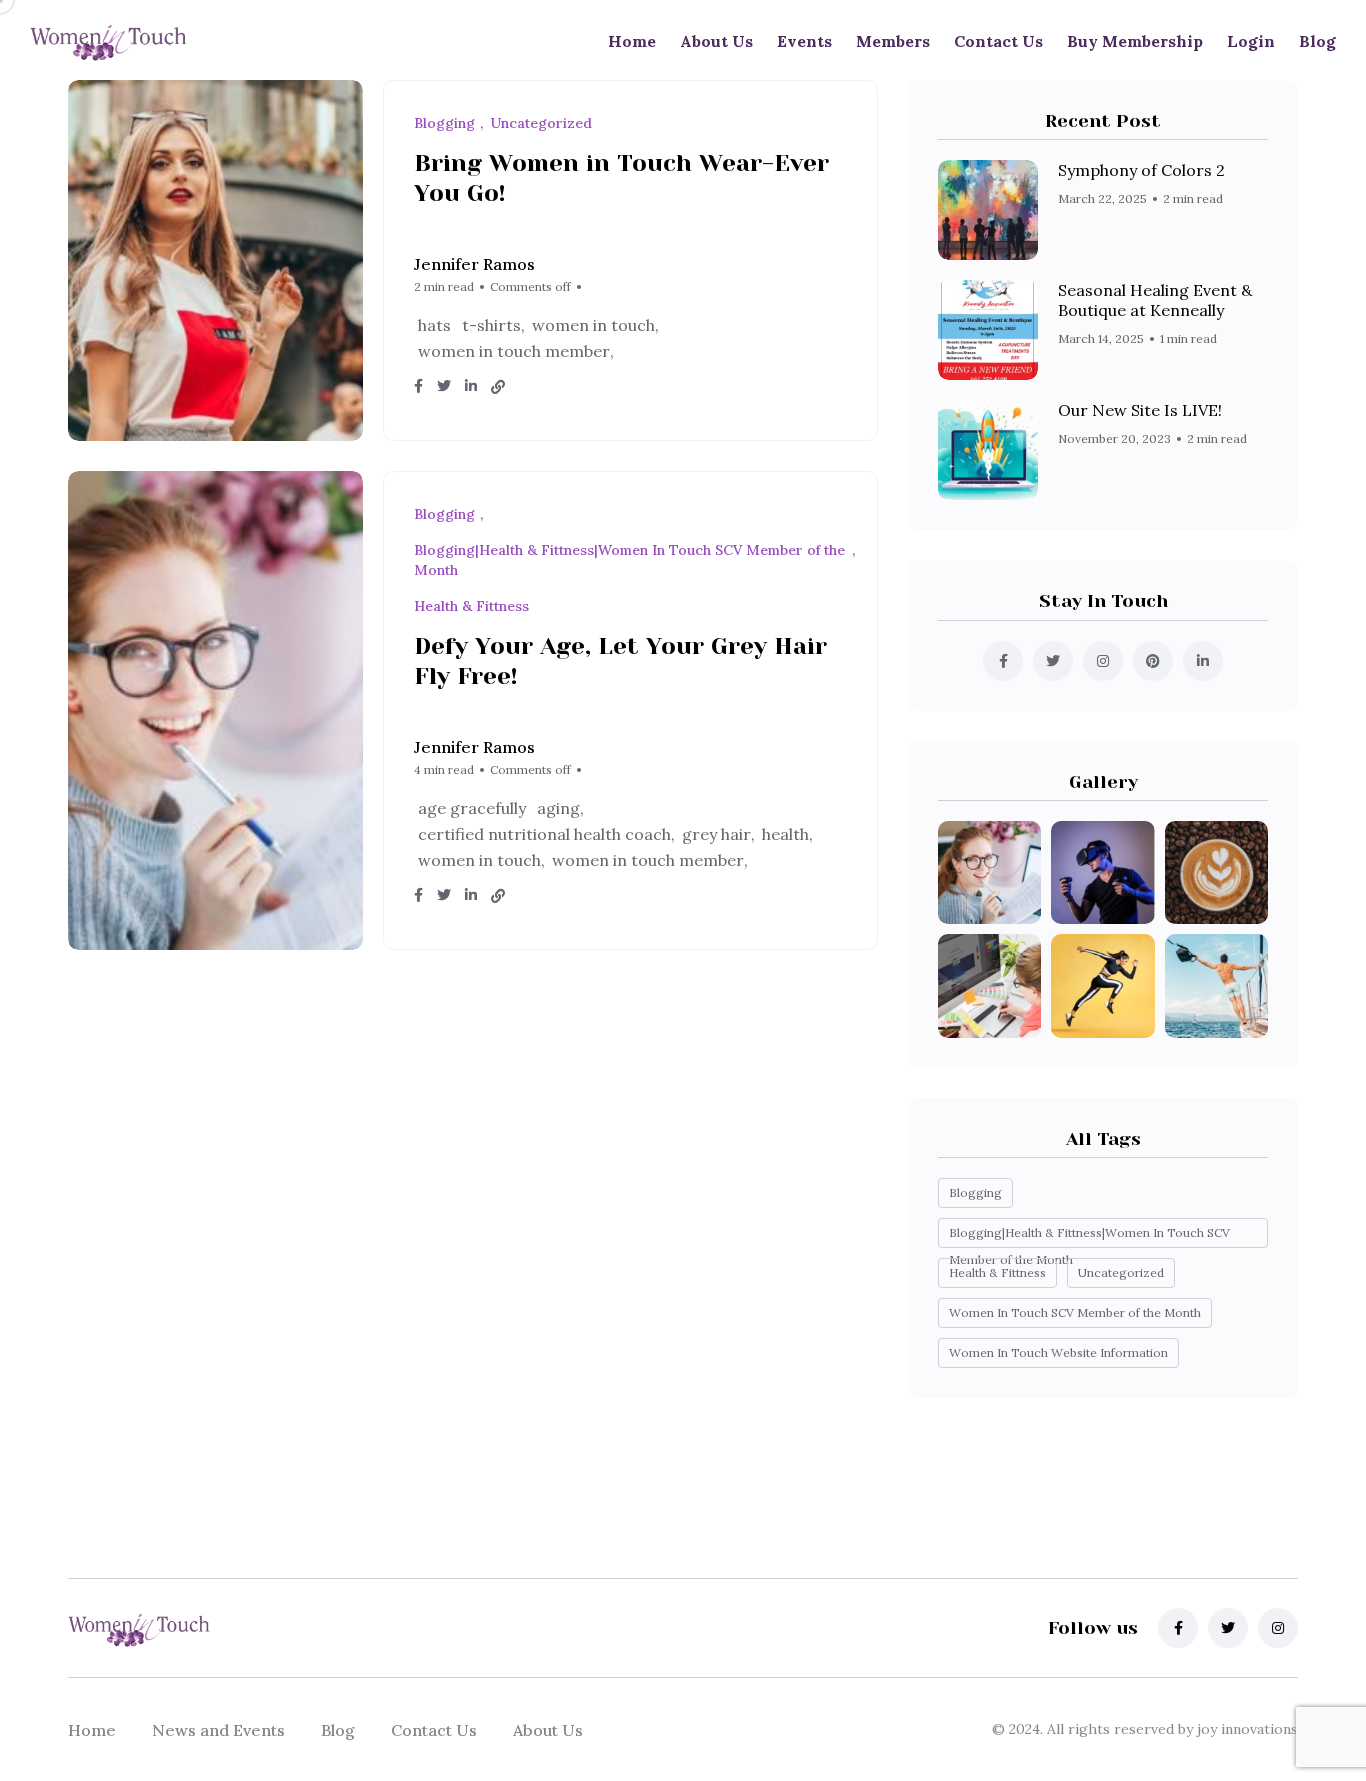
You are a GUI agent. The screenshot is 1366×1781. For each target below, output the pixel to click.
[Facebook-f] (1178, 1628)
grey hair (716, 834)
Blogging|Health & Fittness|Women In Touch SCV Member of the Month (1089, 1236)
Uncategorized (1121, 1272)
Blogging (975, 1192)
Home (632, 41)
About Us (716, 41)
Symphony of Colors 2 (1141, 170)
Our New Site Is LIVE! (1140, 410)
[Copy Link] (498, 387)
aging (558, 808)
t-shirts (491, 325)
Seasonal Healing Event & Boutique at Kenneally (1155, 300)
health (785, 834)
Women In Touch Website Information (1058, 1352)
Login (1251, 41)
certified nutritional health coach (544, 834)
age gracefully (472, 808)
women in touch (593, 325)
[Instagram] (1278, 1628)
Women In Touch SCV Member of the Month (1075, 1312)
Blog (1317, 41)
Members (893, 41)
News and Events (218, 1730)
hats (434, 325)
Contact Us (998, 41)
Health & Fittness (997, 1272)
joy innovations (1245, 1729)
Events (804, 41)
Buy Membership (1135, 41)
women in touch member (514, 351)
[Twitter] (1228, 1628)
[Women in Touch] (108, 41)
